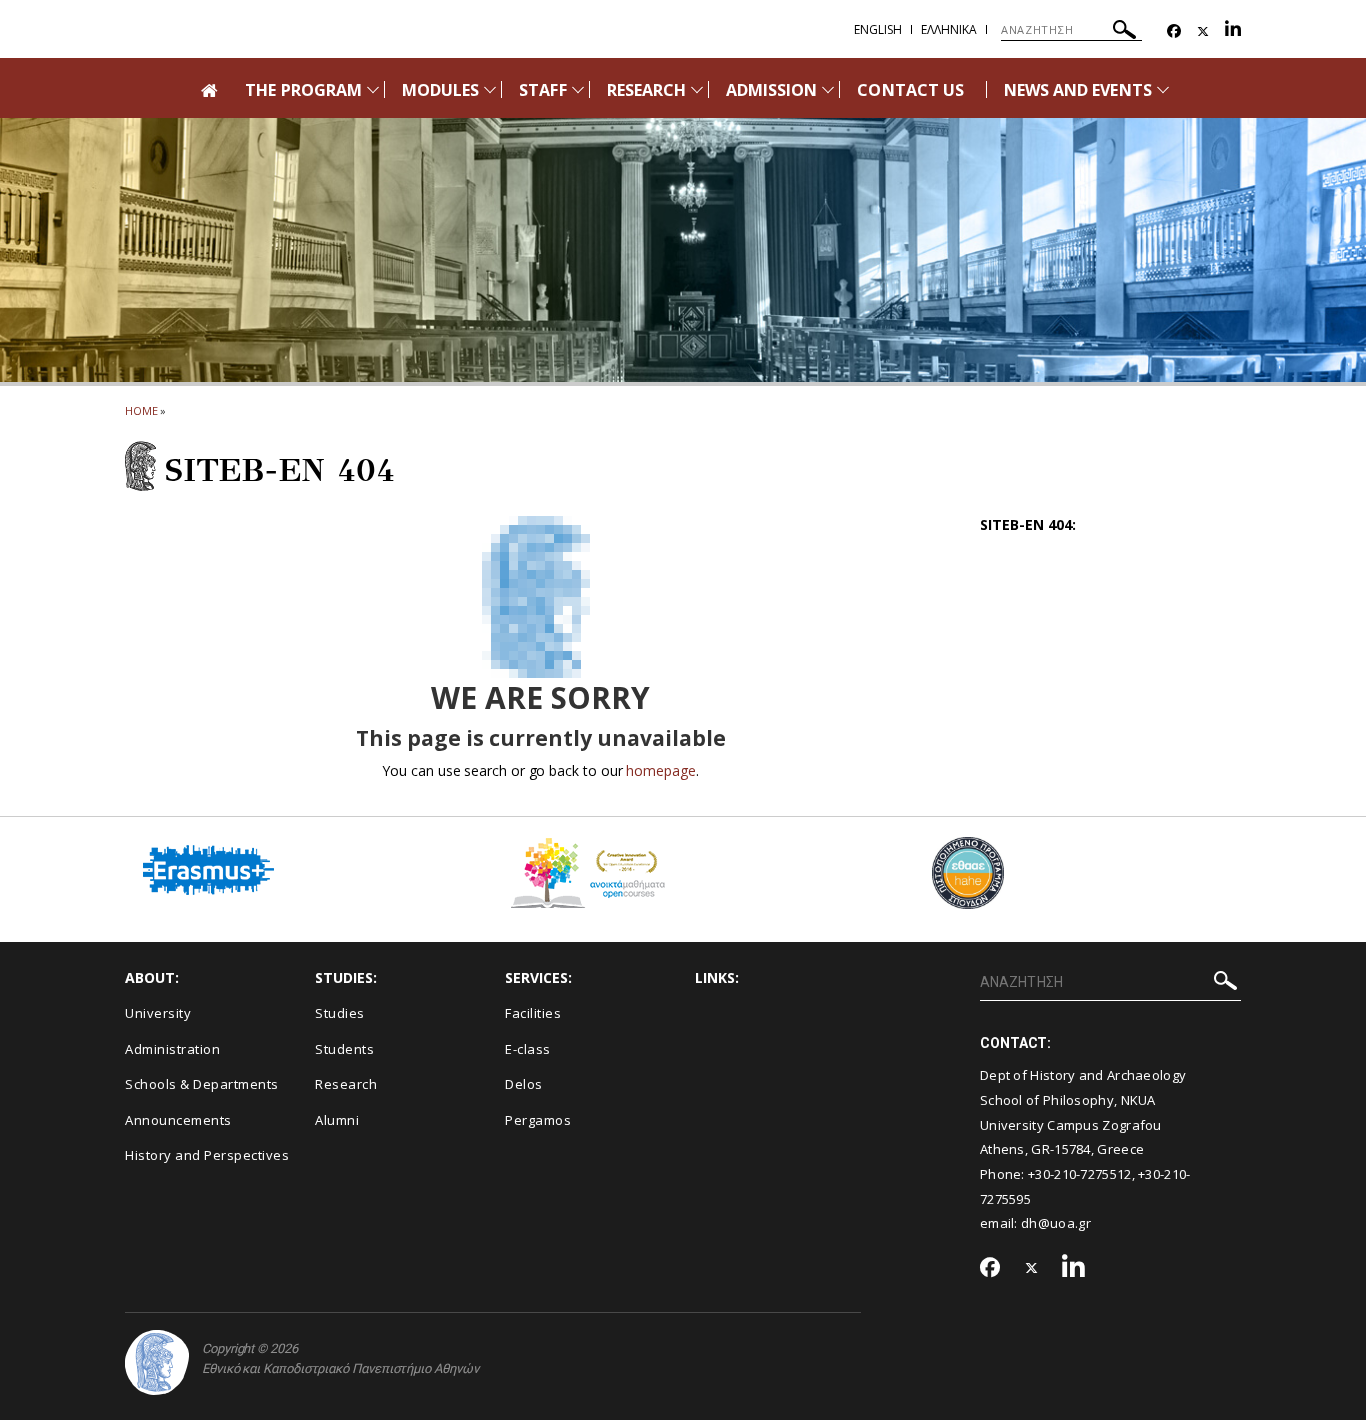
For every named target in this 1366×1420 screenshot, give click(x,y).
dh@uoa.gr (1056, 1223)
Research (346, 1084)
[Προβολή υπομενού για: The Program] (373, 89)
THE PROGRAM (303, 90)
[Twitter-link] (1203, 31)
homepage (660, 770)
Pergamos (538, 1120)
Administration (172, 1049)
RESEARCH (646, 90)
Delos (524, 1084)
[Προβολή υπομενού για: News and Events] (1163, 89)
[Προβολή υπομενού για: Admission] (828, 89)
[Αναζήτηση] (1124, 32)
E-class (528, 1049)
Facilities (533, 1013)
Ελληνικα (949, 29)
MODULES (440, 90)
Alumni (337, 1120)
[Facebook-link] (1174, 31)
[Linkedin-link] (1233, 31)
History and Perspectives (207, 1155)
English (878, 29)
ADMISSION (771, 90)
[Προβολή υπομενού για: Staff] (578, 89)
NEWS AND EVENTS (1078, 90)
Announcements (178, 1120)
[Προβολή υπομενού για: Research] (697, 89)
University (158, 1013)
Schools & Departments (202, 1084)
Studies (340, 1013)
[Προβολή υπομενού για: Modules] (490, 89)
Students (344, 1049)
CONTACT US (910, 90)
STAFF (542, 90)
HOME (141, 410)
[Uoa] (157, 1362)
